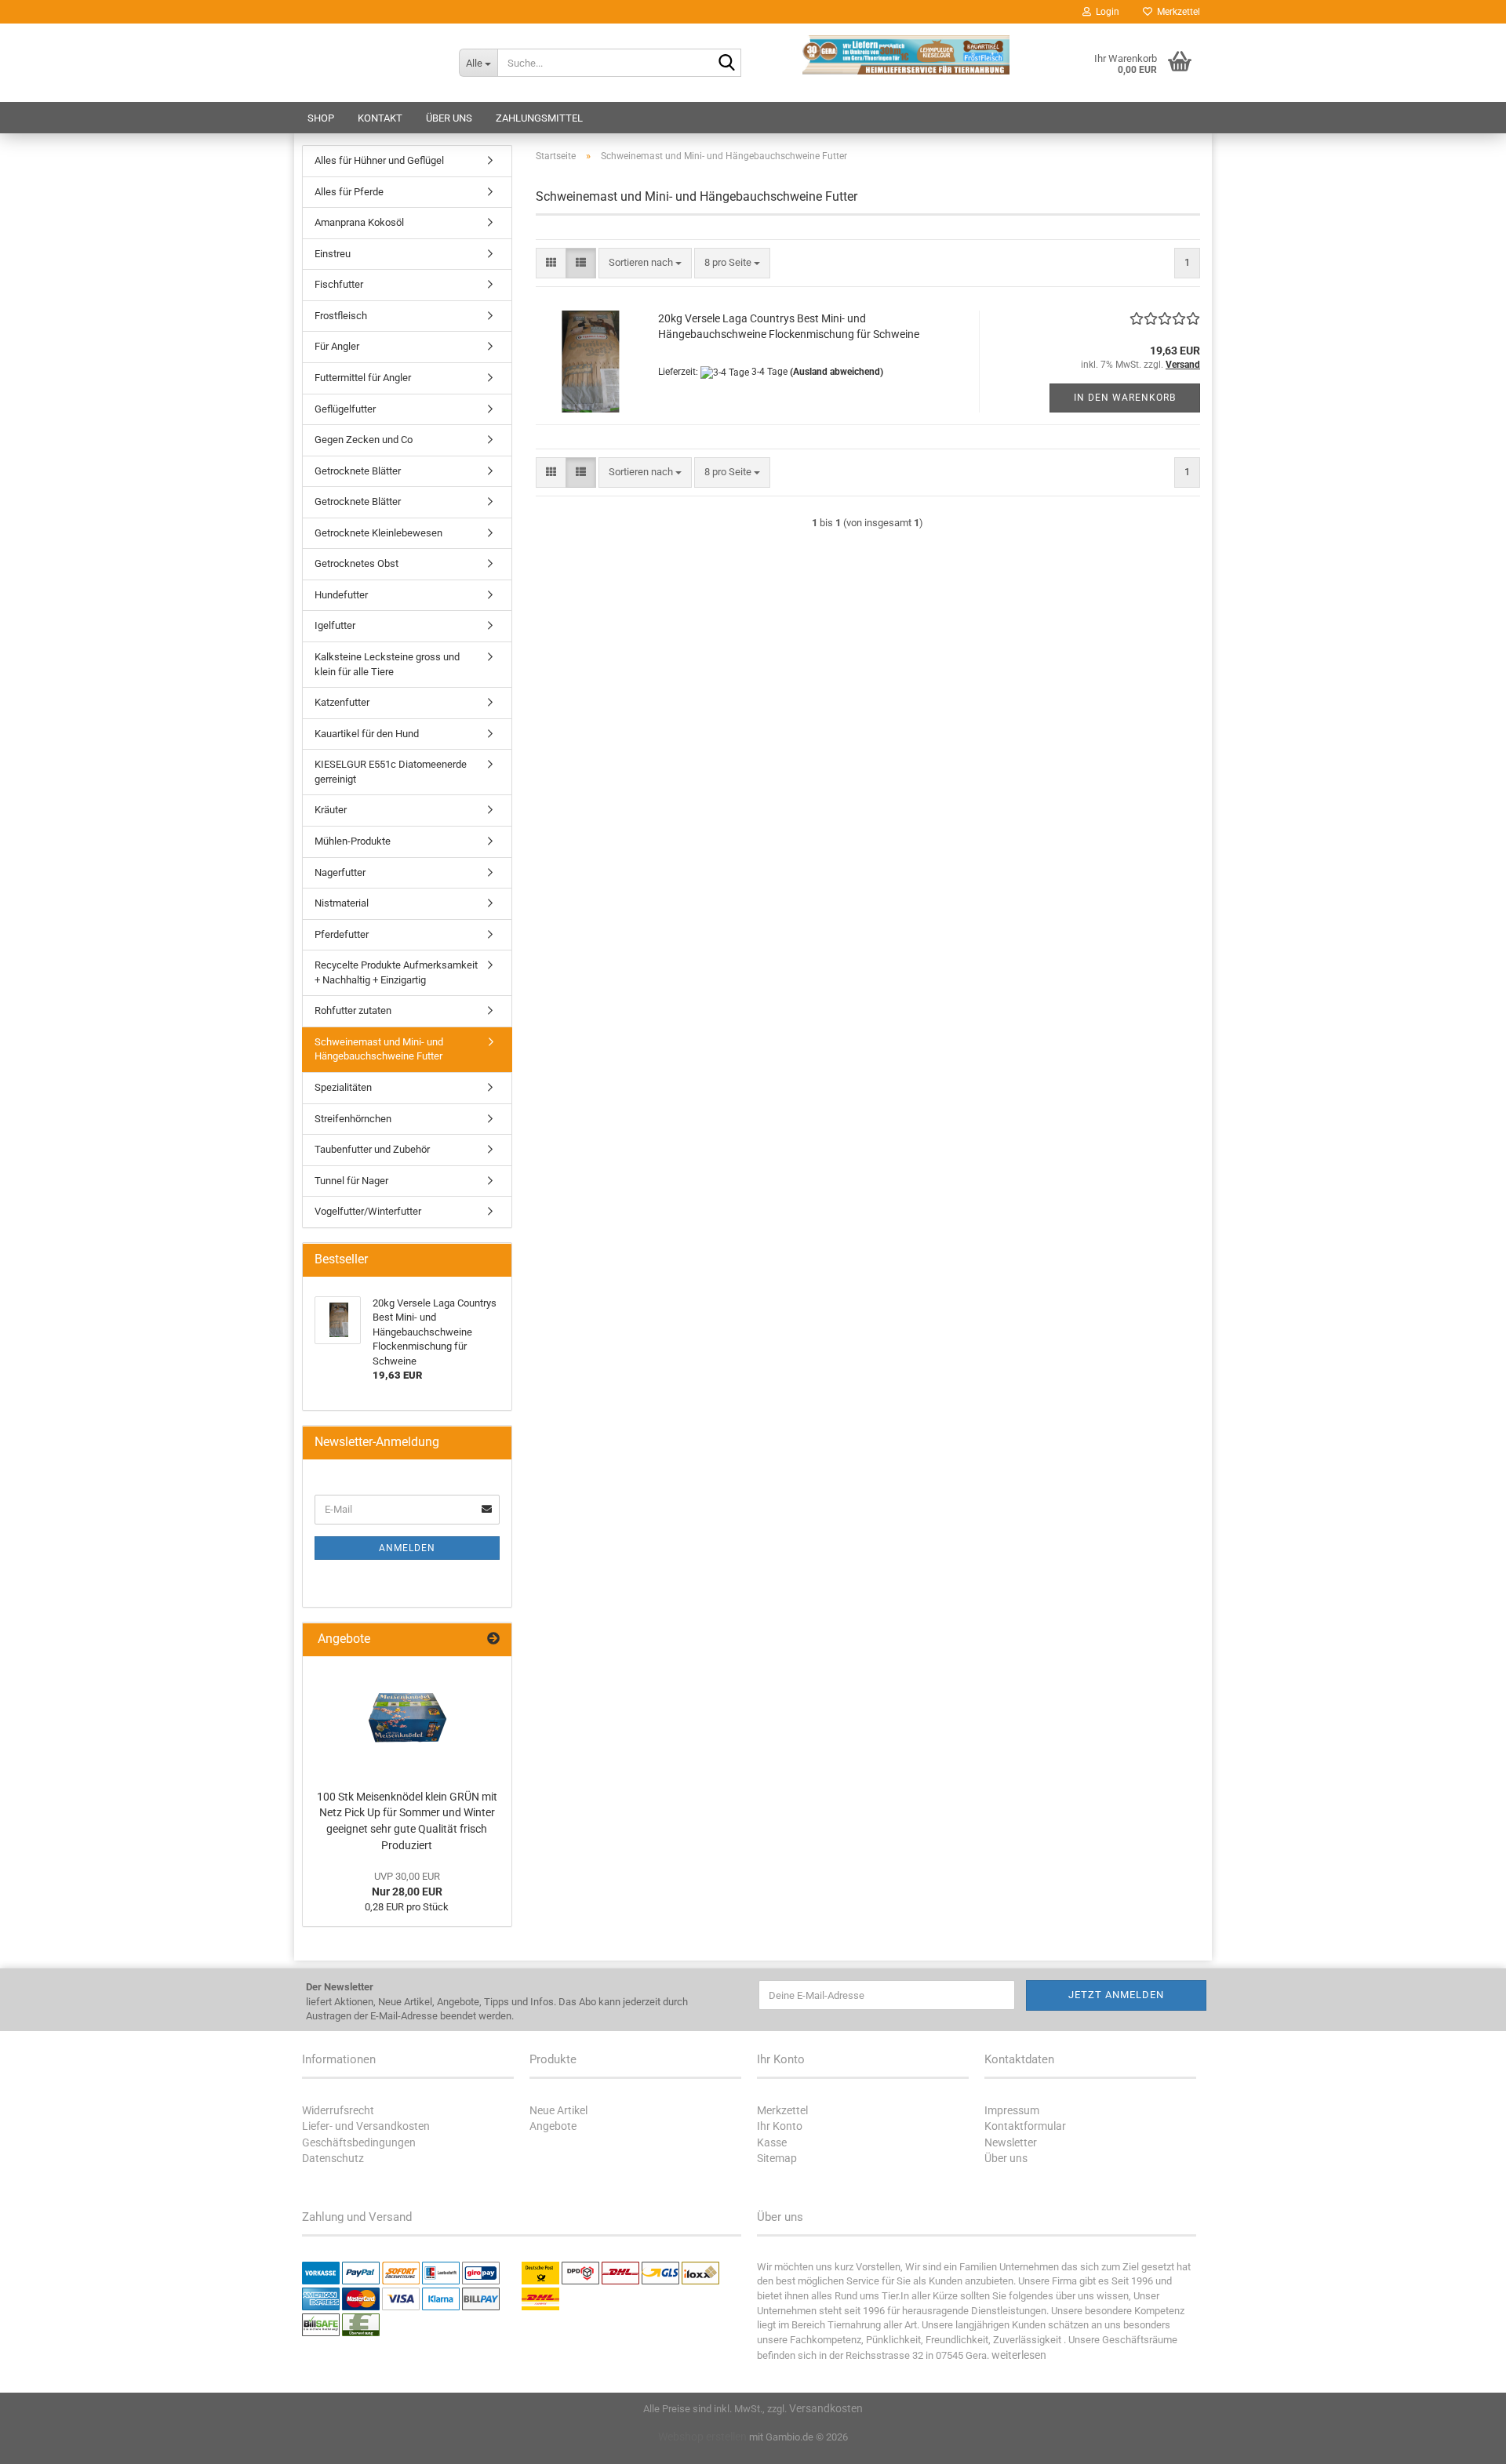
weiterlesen (1019, 2355)
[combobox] (645, 263)
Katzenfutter (342, 702)
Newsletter (1011, 2142)
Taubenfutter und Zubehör (372, 1149)
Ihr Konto (780, 2126)
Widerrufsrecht (338, 2110)
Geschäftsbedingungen (359, 2142)
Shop (321, 118)
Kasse (772, 2142)
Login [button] (1105, 12)
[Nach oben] (1463, 2440)
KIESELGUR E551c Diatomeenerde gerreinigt (391, 772)
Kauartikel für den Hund (367, 734)
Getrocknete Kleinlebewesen (378, 533)
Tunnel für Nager (351, 1181)
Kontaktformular (1025, 2126)
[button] (551, 263)
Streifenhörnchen (353, 1119)
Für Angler (337, 346)
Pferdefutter (342, 934)
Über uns (449, 118)
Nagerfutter (340, 872)
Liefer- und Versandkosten (366, 2126)
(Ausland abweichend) (837, 372)
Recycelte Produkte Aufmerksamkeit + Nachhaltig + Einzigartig (396, 972)
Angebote (553, 2126)
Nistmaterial (342, 903)
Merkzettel (1176, 12)
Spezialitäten (343, 1087)
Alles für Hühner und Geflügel (379, 160)
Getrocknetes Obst (356, 563)
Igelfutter (335, 625)
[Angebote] (493, 1639)
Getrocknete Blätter (358, 471)
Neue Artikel (558, 2110)
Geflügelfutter (345, 409)
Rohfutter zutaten (353, 1010)
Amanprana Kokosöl (359, 222)
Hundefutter (341, 595)
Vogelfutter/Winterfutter (368, 1211)
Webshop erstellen (702, 2437)
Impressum (1012, 2110)
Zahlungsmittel (539, 118)
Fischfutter (339, 284)
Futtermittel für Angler (363, 378)
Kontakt (380, 118)
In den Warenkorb (1125, 398)
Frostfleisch (341, 316)
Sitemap (777, 2158)
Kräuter (331, 810)
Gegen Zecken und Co (364, 440)
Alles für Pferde (349, 192)
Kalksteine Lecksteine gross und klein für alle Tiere (387, 664)
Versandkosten (826, 2408)
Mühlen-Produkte (353, 841)
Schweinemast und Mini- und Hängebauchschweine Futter (379, 1049)
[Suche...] (726, 64)
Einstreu (333, 254)
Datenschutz (333, 2158)
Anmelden (407, 1548)
